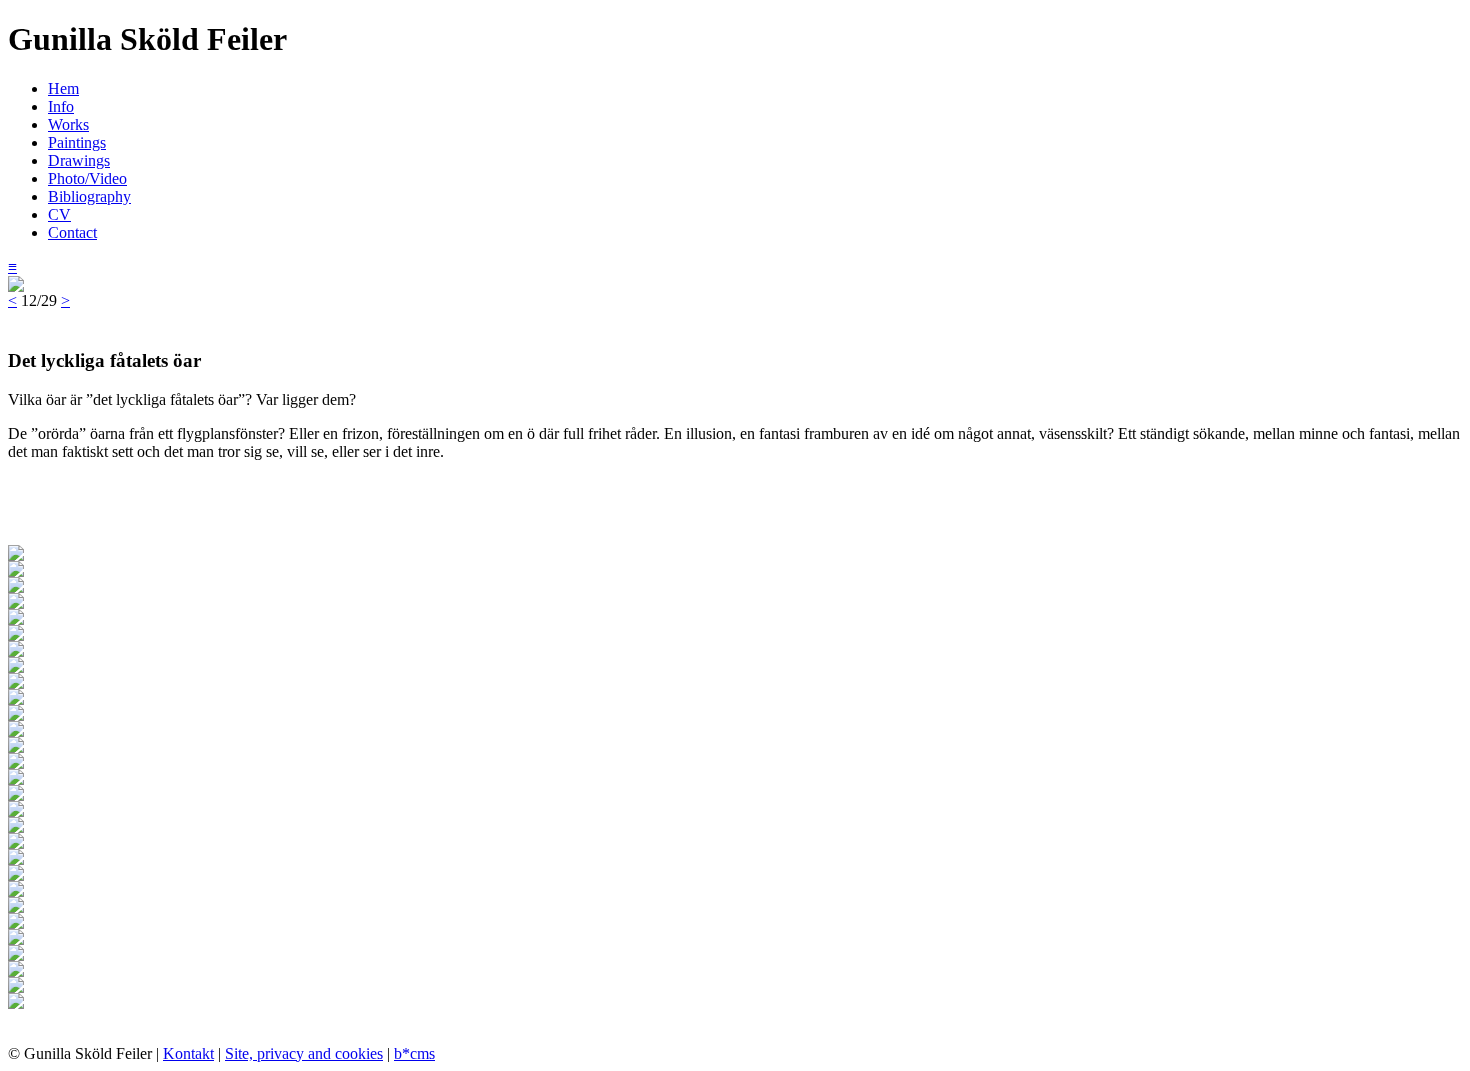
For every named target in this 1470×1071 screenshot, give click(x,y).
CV (59, 214)
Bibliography (89, 196)
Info (61, 106)
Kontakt (188, 1053)
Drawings (79, 160)
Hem (63, 88)
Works (68, 124)
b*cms (414, 1053)
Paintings (77, 142)
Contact (72, 232)
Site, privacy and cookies (304, 1053)
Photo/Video (87, 178)
